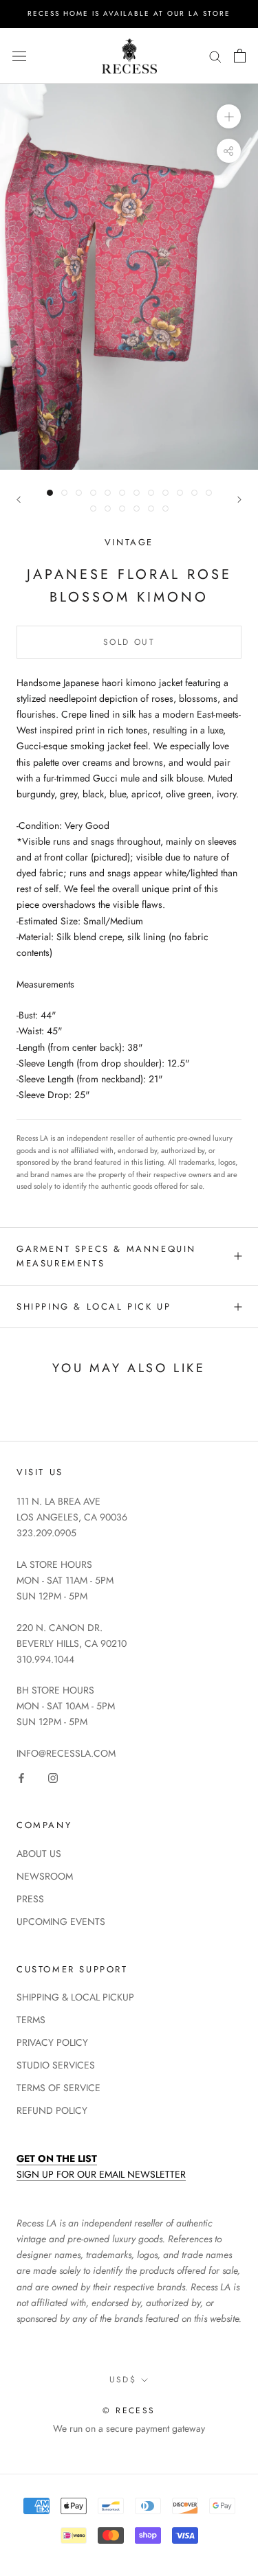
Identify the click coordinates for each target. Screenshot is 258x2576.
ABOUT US (39, 1854)
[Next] (239, 500)
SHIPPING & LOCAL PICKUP (75, 1997)
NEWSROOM (45, 1876)
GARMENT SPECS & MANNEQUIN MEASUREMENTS (106, 1256)
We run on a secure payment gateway (129, 2428)
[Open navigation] (19, 56)
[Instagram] (53, 1777)
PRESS (30, 1899)
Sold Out (129, 642)
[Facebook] (21, 1777)
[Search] (215, 56)
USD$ (123, 2380)
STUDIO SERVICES (56, 2065)
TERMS (31, 2020)
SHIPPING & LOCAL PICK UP (94, 1307)
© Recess (129, 2410)
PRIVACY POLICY (52, 2042)
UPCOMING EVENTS (61, 1922)
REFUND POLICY (52, 2110)
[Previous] (19, 500)
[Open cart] (240, 56)
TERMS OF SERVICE (58, 2088)
